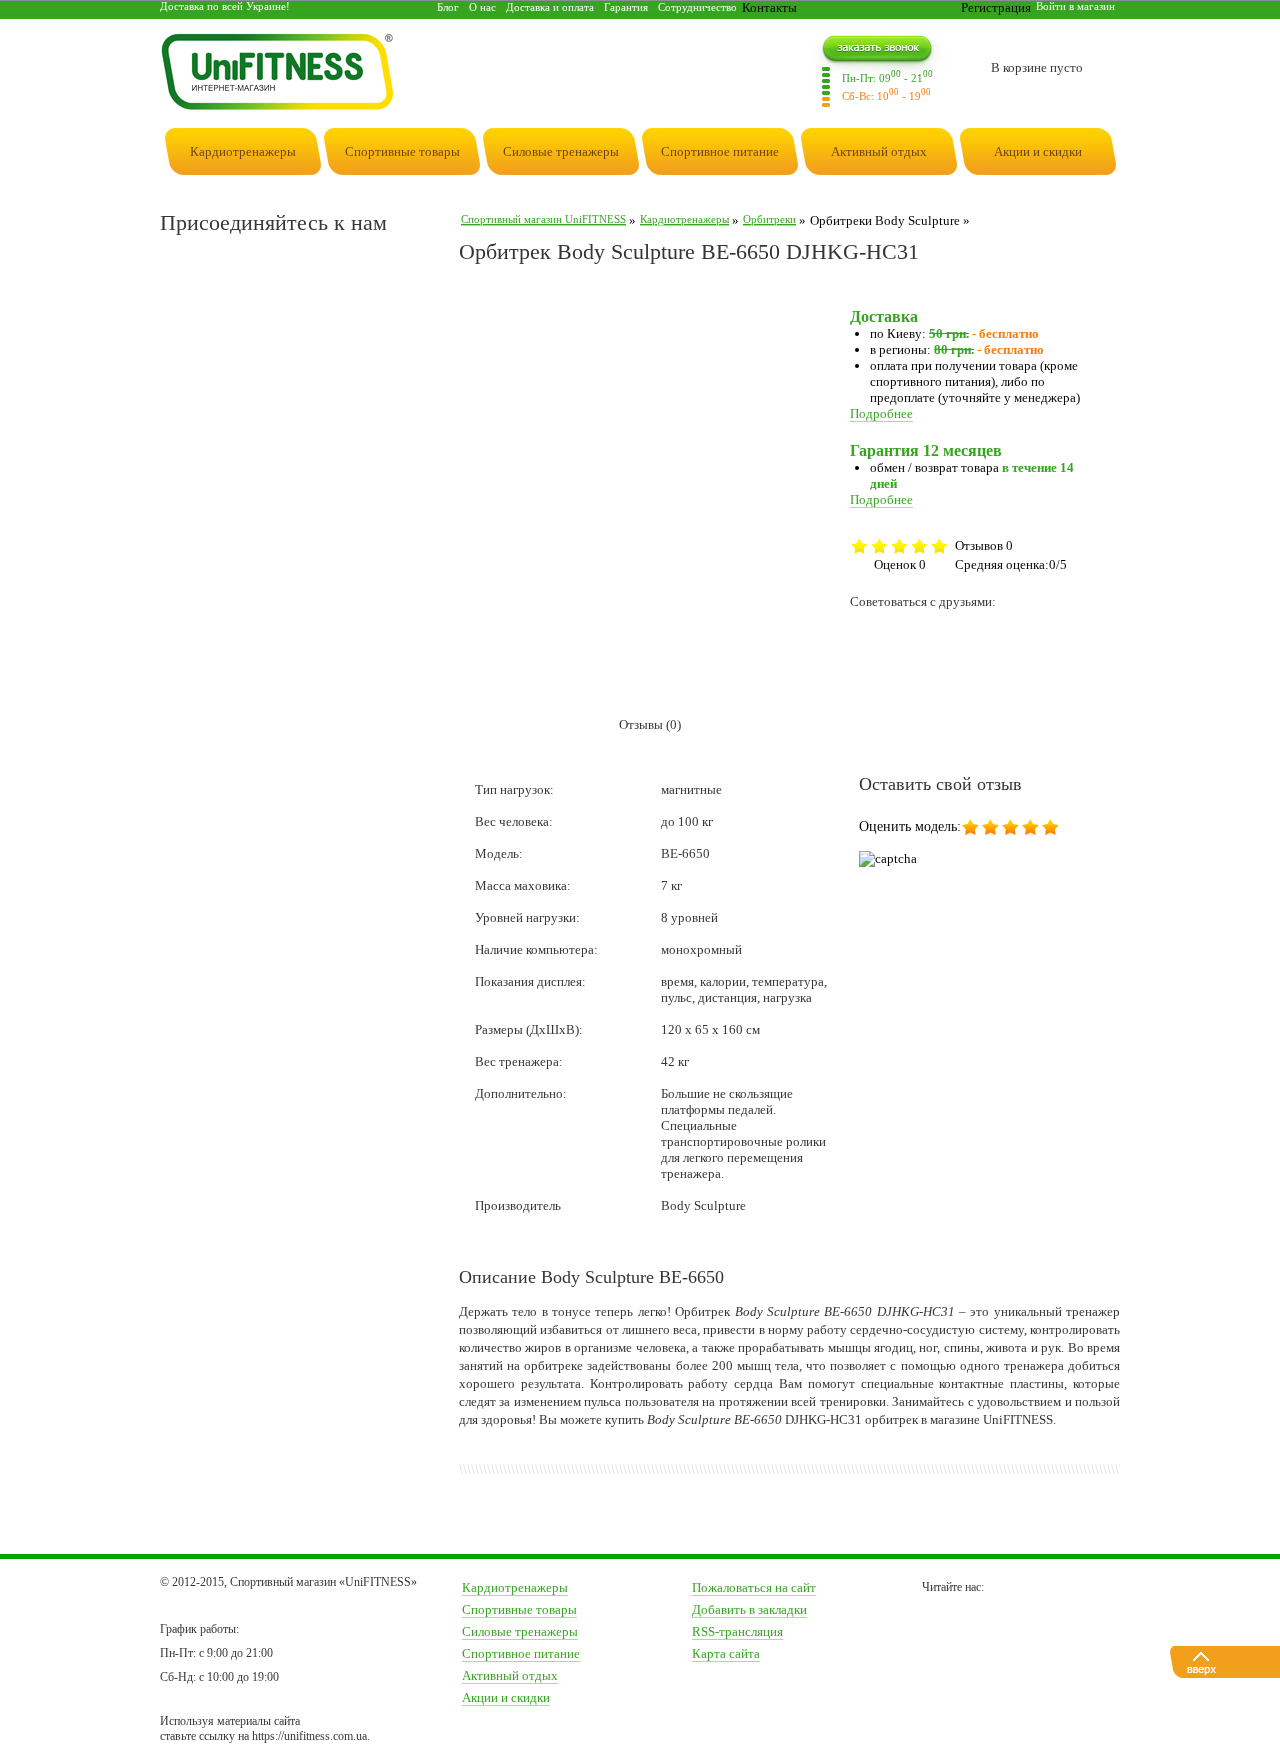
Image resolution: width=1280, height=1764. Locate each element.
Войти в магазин (1075, 6)
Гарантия (626, 7)
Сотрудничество (697, 7)
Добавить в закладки (749, 1609)
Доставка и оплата (550, 7)
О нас (482, 7)
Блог (448, 7)
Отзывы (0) (650, 724)
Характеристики (526, 724)
